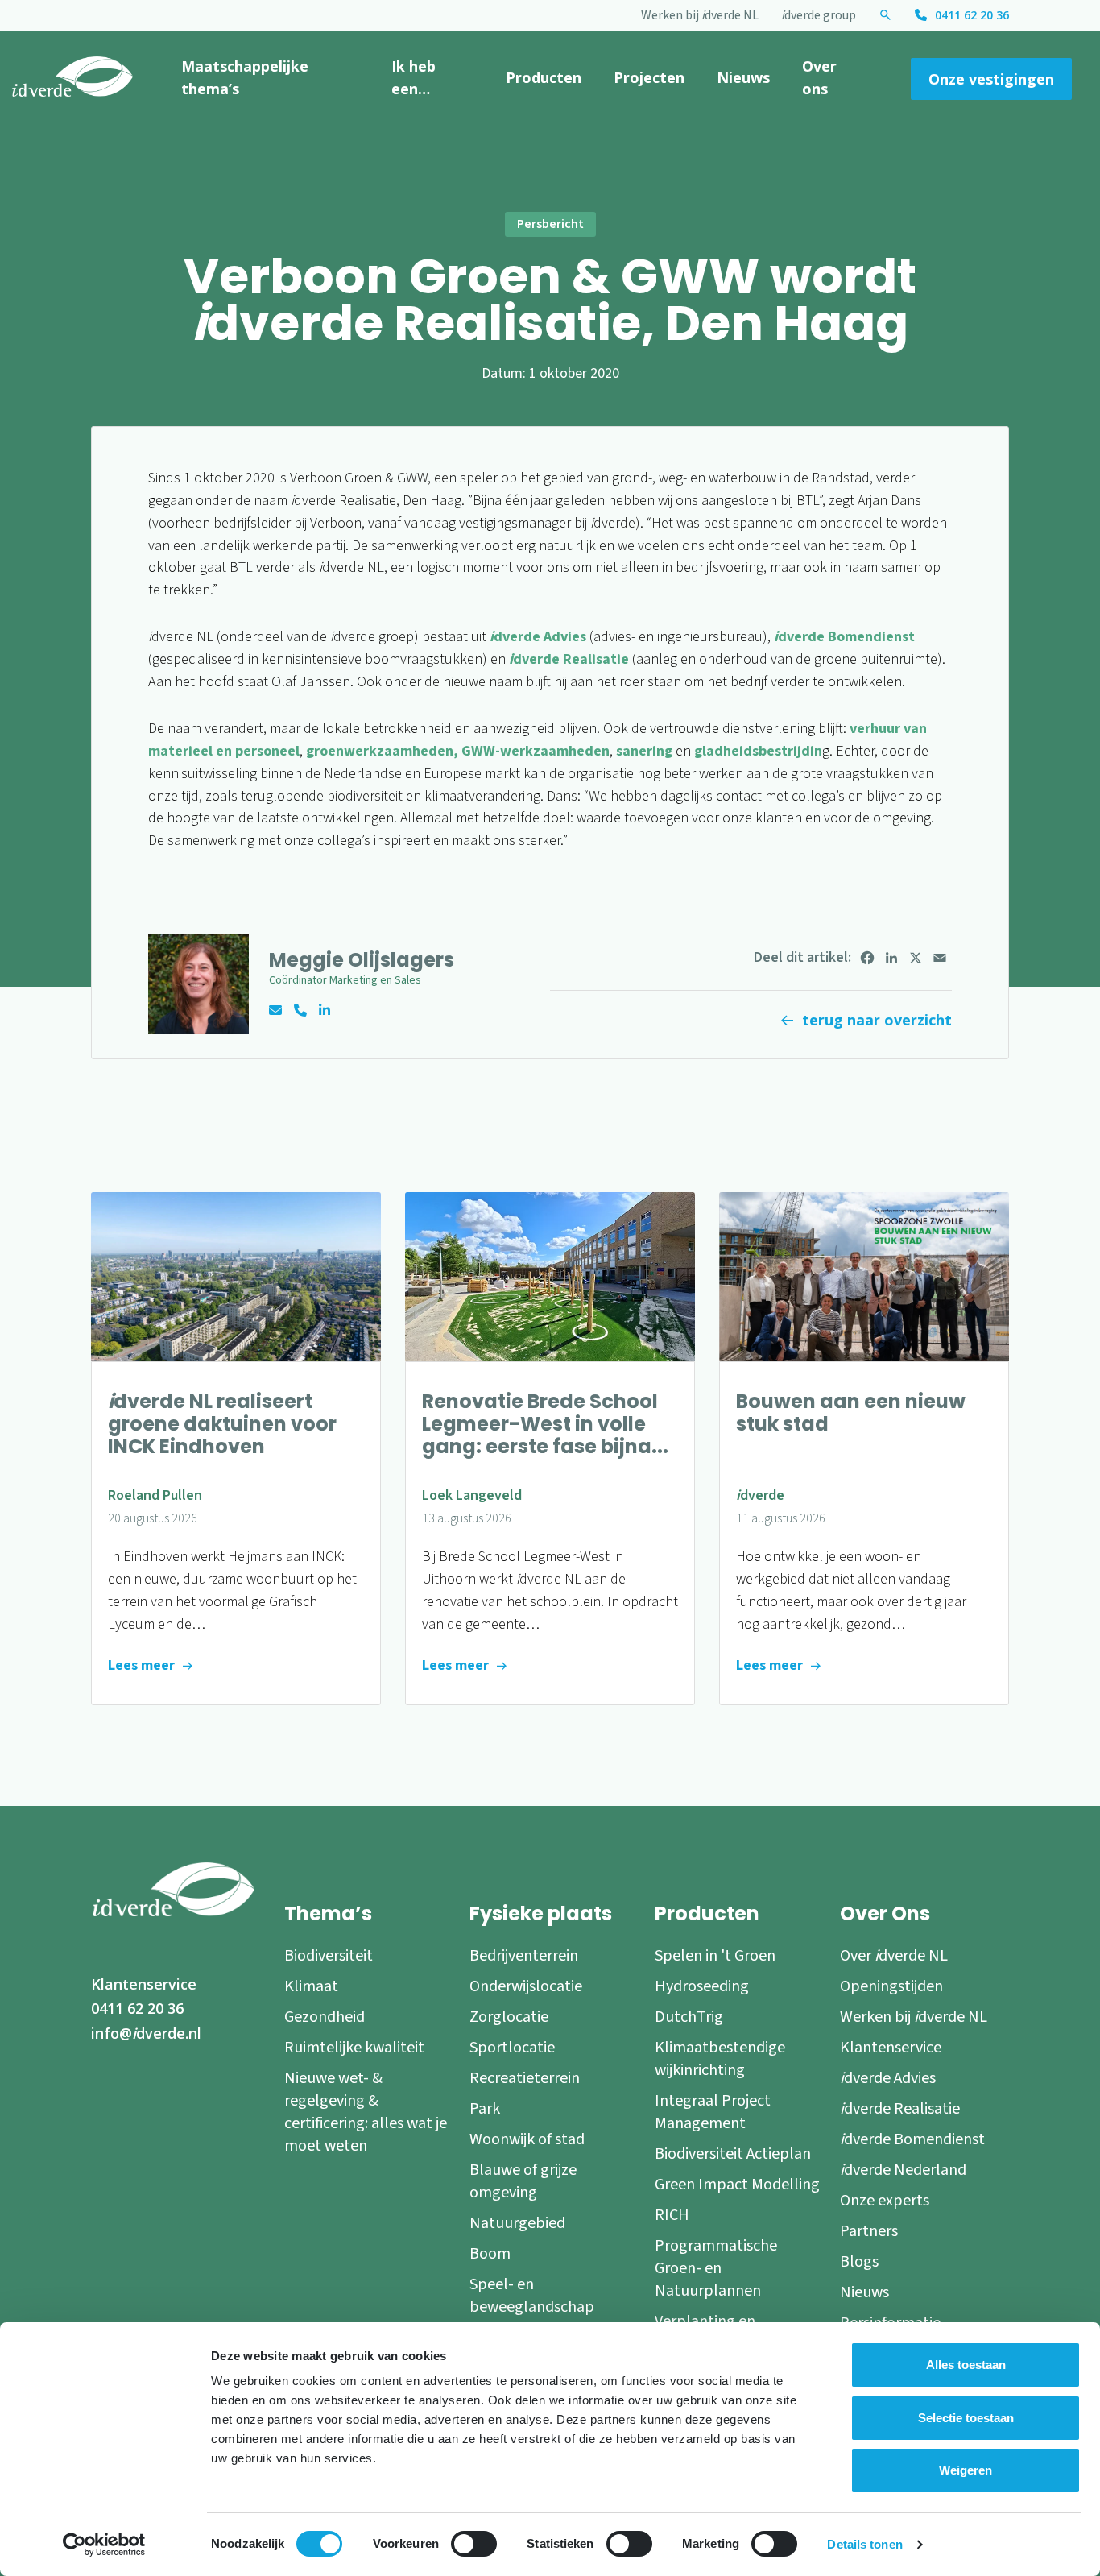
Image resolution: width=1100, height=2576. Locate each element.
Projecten (649, 77)
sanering (644, 751)
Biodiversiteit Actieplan (733, 2154)
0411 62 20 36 (972, 15)
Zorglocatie (509, 2017)
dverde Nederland (903, 2170)
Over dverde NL (894, 1956)
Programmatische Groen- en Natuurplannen (716, 2268)
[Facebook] (867, 958)
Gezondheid (325, 2017)
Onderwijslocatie (526, 1986)
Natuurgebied (517, 2223)
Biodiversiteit (329, 1956)
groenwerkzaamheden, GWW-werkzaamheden (458, 751)
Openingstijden (891, 1986)
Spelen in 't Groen (715, 1956)
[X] (916, 958)
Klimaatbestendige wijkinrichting (720, 2059)
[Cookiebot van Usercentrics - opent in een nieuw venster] (104, 2545)
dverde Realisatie (569, 659)
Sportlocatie (512, 2048)
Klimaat (311, 1986)
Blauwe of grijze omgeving (523, 2181)
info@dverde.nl (146, 2033)
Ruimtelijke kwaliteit (354, 2048)
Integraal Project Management (713, 2112)
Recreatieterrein (525, 2078)
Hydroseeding (702, 1986)
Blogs (859, 2262)
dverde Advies (538, 637)
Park (485, 2109)
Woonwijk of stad (527, 2139)
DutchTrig (689, 2017)
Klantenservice (144, 1984)
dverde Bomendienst (844, 637)
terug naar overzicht (877, 1020)
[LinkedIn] (891, 958)
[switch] (474, 2544)
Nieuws (743, 77)
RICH (672, 2215)
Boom (490, 2254)
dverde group (819, 15)
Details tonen (864, 2544)
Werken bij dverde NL (700, 15)
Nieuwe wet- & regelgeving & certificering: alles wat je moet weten (366, 2112)
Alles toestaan (966, 2365)
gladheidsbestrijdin (757, 751)
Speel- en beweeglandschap (532, 2296)
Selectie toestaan (966, 2418)
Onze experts (885, 2201)
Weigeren (966, 2470)
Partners (869, 2231)
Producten (544, 77)
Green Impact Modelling (737, 2185)
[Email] (940, 958)
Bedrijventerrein (524, 1956)
